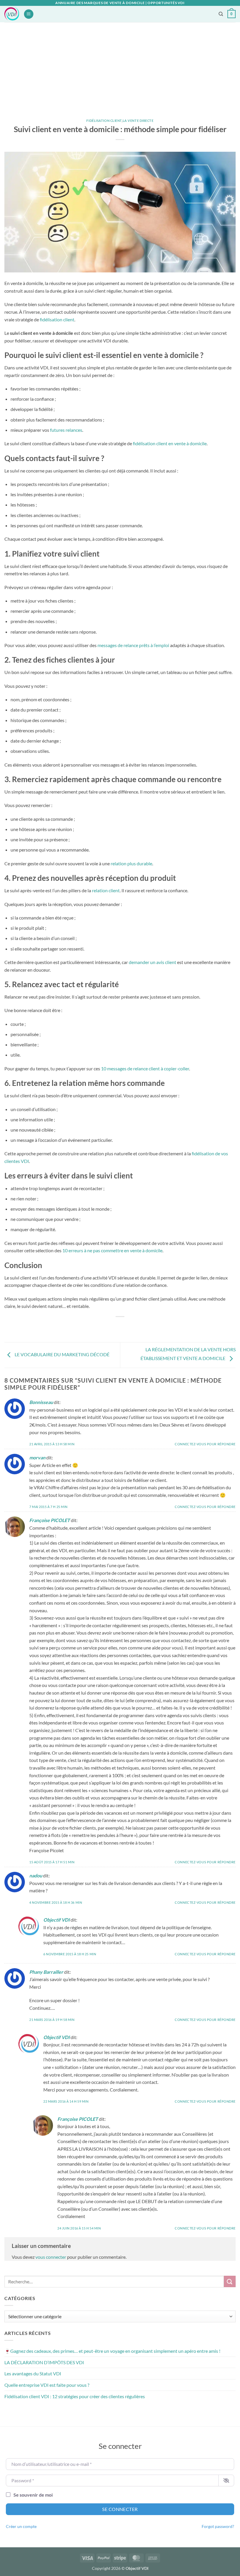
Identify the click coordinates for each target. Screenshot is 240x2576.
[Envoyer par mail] (125, 1327)
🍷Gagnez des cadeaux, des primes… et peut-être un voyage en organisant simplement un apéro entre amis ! (112, 2351)
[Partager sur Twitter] (115, 1327)
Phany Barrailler (46, 1972)
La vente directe (138, 121)
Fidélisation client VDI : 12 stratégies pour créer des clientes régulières (75, 2396)
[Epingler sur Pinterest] (136, 1327)
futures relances (66, 430)
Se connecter (120, 2509)
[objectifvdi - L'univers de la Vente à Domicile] (12, 14)
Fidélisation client (104, 121)
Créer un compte (21, 2526)
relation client (106, 890)
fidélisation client (57, 319)
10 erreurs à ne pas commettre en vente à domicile (112, 1250)
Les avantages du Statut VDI (33, 2373)
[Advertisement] (120, 66)
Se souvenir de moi (33, 2495)
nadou (36, 1875)
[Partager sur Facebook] (104, 1327)
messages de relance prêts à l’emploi (133, 645)
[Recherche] (221, 14)
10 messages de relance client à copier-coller (145, 1068)
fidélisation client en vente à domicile (170, 443)
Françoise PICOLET (50, 1520)
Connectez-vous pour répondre (205, 1444)
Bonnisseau (41, 1402)
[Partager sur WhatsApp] (94, 1327)
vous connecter (51, 2257)
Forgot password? (218, 2526)
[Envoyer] (230, 2281)
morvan (37, 1457)
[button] (29, 14)
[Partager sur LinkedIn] (146, 1327)
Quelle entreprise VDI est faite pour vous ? (47, 2385)
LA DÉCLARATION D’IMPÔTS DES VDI (44, 2362)
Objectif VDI (56, 1920)
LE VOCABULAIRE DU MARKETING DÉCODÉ (62, 1354)
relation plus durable (131, 863)
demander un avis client (152, 962)
